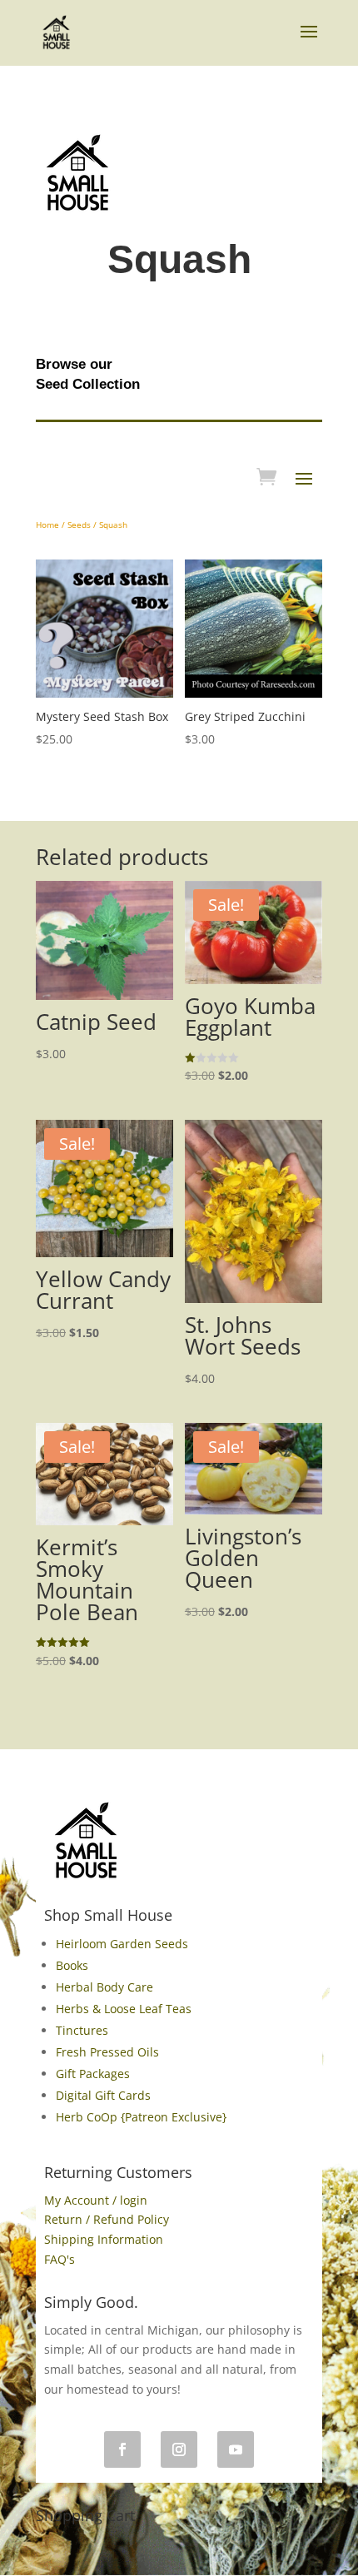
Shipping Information (104, 2239)
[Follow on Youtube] (236, 2449)
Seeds (79, 525)
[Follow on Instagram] (179, 2449)
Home (47, 525)
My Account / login (96, 2200)
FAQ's (60, 2259)
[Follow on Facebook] (122, 2449)
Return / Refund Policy (107, 2219)
